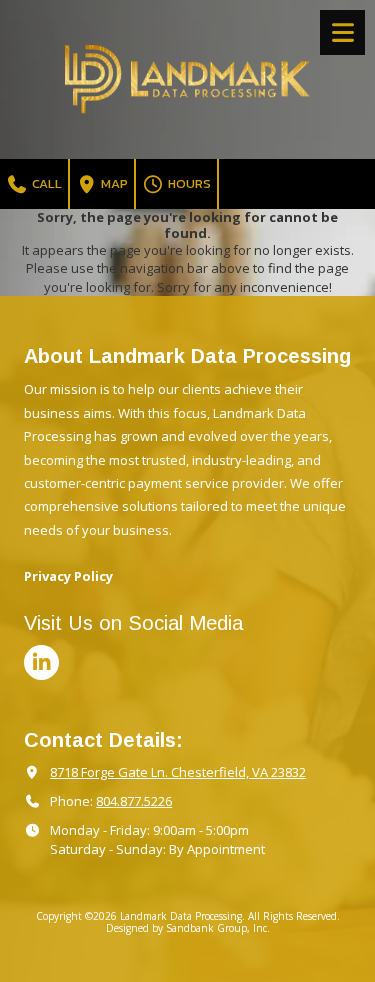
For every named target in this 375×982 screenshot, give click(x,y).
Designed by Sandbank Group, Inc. (188, 928)
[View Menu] (342, 32)
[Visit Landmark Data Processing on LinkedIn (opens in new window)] (41, 662)
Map (113, 183)
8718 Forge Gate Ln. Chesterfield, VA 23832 (178, 772)
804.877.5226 (134, 801)
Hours (188, 183)
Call (45, 183)
